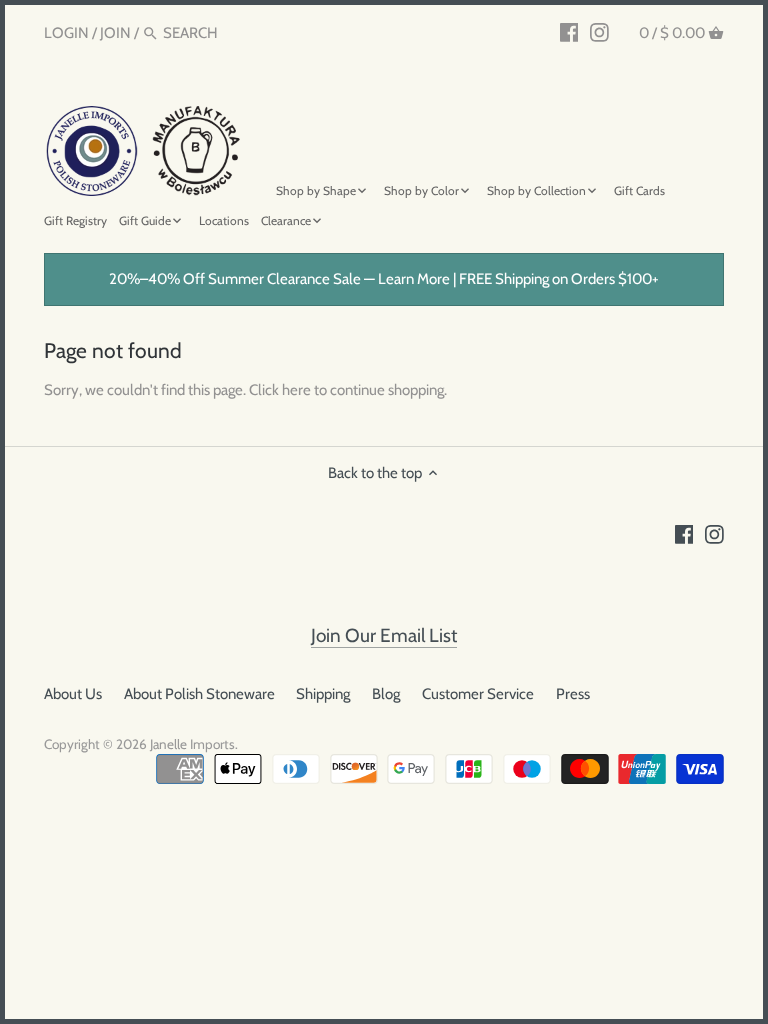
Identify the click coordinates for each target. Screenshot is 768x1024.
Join (115, 33)
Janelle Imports (192, 744)
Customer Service (478, 694)
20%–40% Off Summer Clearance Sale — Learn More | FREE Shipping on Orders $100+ (384, 279)
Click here (280, 390)
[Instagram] (599, 32)
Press (573, 694)
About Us (73, 694)
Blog (386, 694)
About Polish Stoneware (199, 694)
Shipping (323, 694)
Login (66, 33)
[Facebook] (569, 32)
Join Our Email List (384, 635)
